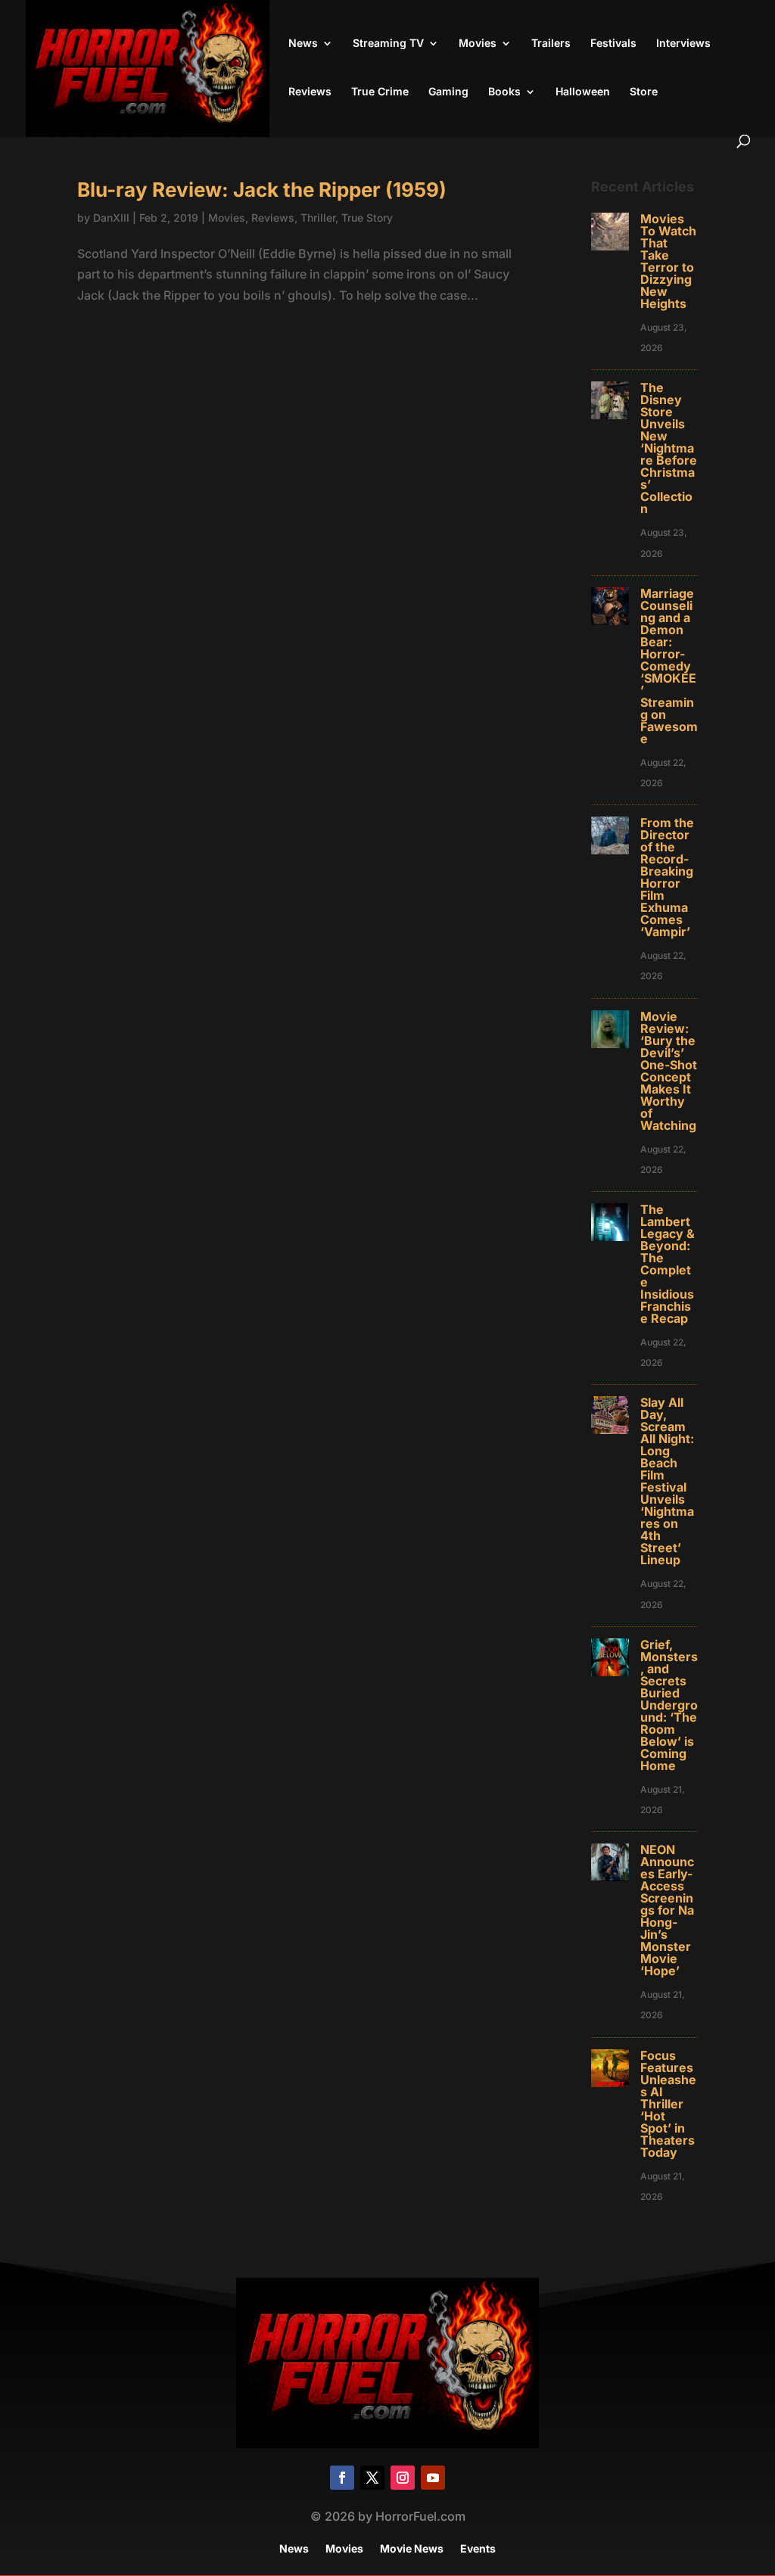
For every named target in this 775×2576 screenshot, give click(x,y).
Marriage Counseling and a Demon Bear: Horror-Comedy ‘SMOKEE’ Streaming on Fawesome (669, 666)
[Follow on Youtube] (433, 2478)
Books (504, 92)
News (303, 44)
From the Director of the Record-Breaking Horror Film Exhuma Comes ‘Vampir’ (667, 877)
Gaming (448, 92)
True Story (367, 218)
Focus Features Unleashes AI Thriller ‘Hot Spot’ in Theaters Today (668, 2104)
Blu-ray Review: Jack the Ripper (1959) (262, 190)
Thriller (318, 218)
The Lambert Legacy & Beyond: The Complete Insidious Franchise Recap (668, 1264)
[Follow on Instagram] (403, 2478)
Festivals (613, 44)
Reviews (310, 92)
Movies (478, 44)
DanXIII (111, 218)
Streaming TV (388, 44)
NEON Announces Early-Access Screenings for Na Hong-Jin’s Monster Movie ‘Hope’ (667, 1910)
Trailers (551, 44)
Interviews (683, 44)
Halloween (583, 92)
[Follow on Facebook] (342, 2478)
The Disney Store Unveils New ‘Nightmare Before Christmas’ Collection (669, 448)
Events (478, 2549)
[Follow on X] (372, 2478)
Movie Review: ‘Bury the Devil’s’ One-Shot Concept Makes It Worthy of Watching (669, 1071)
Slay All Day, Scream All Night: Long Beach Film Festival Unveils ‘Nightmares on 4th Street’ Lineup (667, 1481)
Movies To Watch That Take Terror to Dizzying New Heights (668, 261)
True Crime (380, 92)
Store (644, 92)
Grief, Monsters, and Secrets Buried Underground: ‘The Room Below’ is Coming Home (669, 1705)
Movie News (412, 2549)
